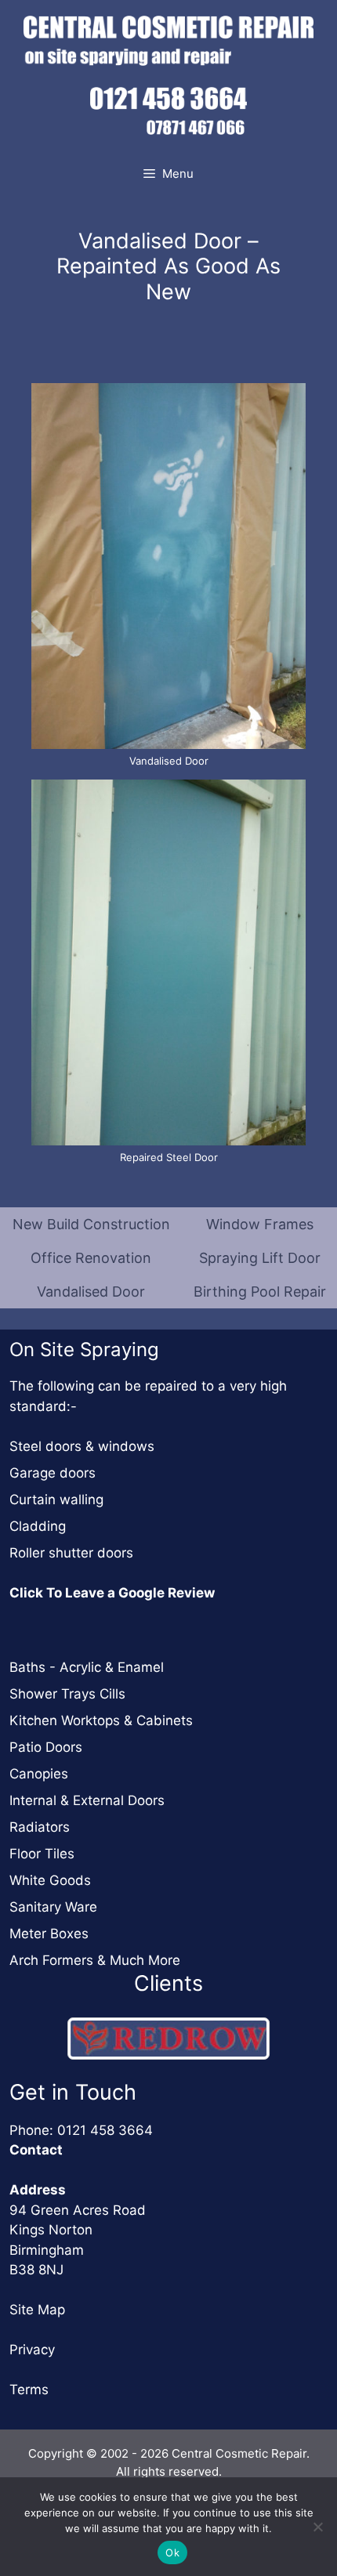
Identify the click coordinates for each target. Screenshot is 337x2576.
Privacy (32, 2350)
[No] (317, 2527)
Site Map (37, 2310)
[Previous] (100, 2038)
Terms (29, 2390)
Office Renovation (91, 1258)
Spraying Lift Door (260, 1258)
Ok (172, 2552)
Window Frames (260, 1224)
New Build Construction (91, 1224)
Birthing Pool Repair (260, 1292)
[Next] (237, 2038)
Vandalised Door (91, 1292)
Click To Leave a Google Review (112, 1593)
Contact (36, 2150)
